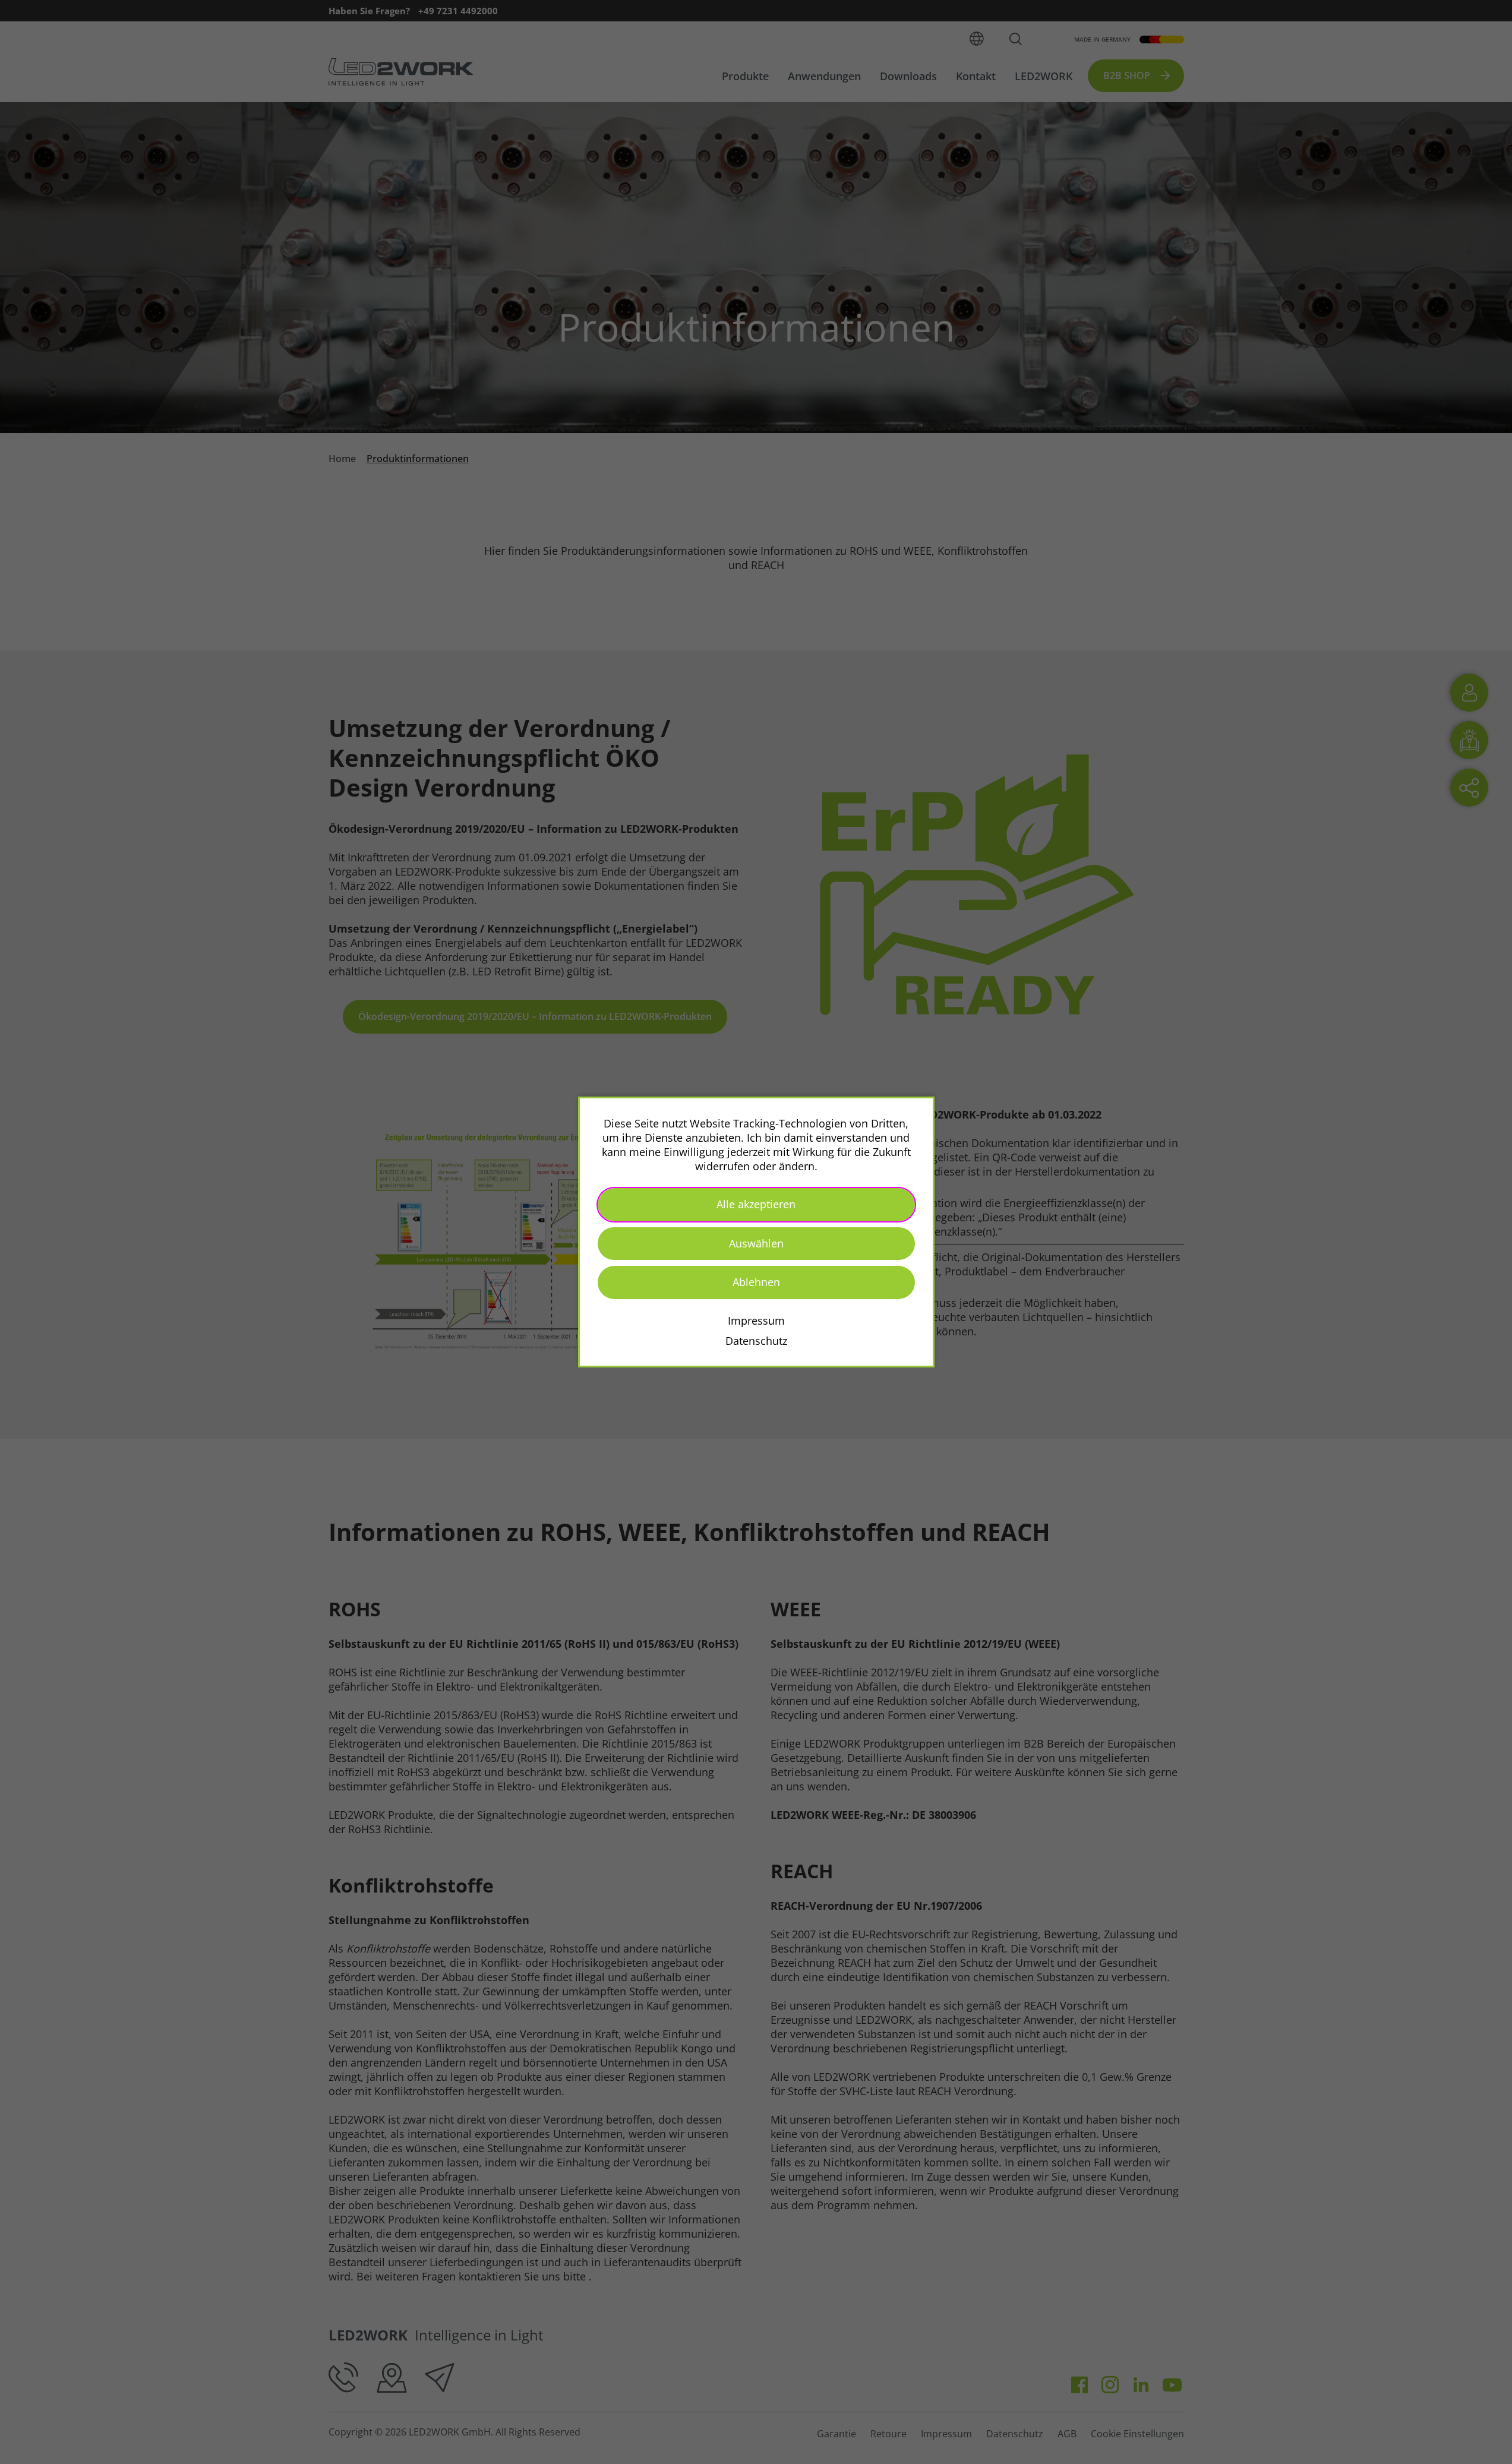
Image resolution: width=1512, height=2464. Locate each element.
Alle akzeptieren (756, 1204)
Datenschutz (756, 1341)
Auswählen (756, 1243)
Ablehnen (756, 1282)
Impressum (756, 1321)
